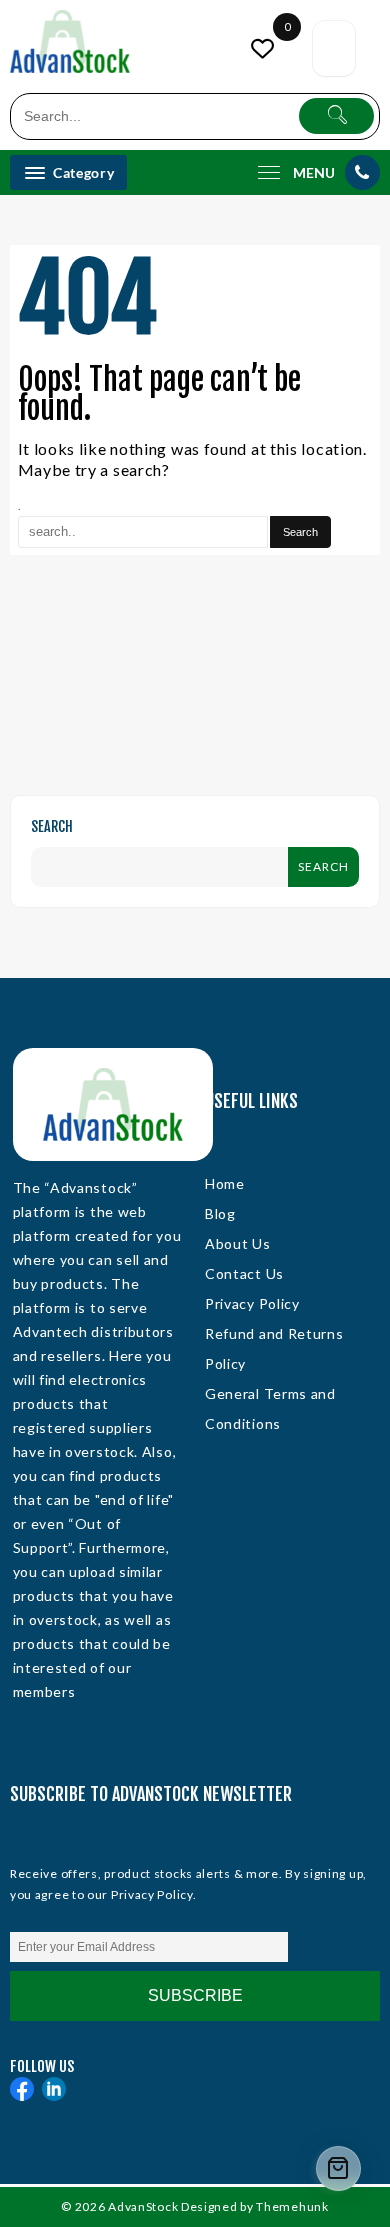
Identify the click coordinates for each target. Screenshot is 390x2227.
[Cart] (334, 48)
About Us (238, 1243)
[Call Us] (362, 172)
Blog (220, 1213)
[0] (265, 48)
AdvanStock (143, 2206)
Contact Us (244, 1273)
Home (225, 1183)
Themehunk (292, 2206)
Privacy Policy (252, 1303)
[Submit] (336, 116)
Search (52, 826)
